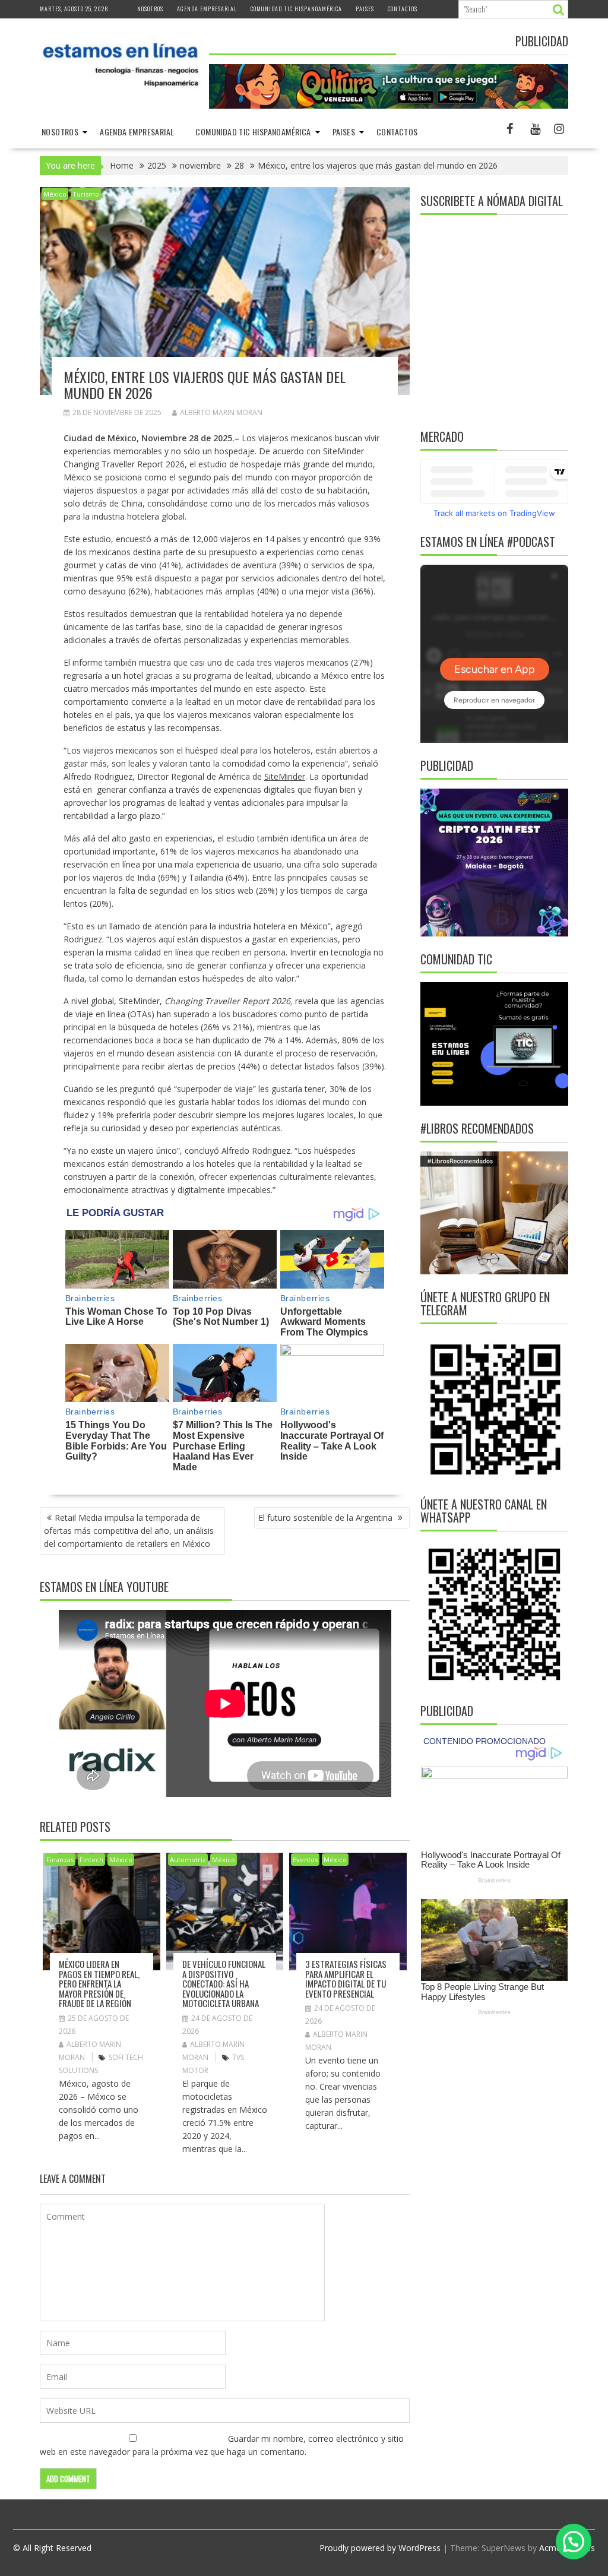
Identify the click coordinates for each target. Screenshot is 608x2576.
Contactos (403, 9)
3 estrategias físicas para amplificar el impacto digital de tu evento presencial (346, 1979)
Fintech (91, 1860)
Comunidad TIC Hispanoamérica (296, 9)
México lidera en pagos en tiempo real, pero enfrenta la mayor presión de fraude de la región (99, 1983)
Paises (365, 9)
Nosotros (150, 9)
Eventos (305, 1860)
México (55, 194)
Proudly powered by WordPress (380, 2548)
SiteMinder (285, 776)
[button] (574, 2542)
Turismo (86, 194)
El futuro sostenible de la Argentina (327, 1518)
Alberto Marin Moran (221, 412)
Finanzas (60, 1860)
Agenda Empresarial (207, 9)
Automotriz (188, 1860)
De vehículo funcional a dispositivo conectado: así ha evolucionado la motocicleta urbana (224, 1983)
